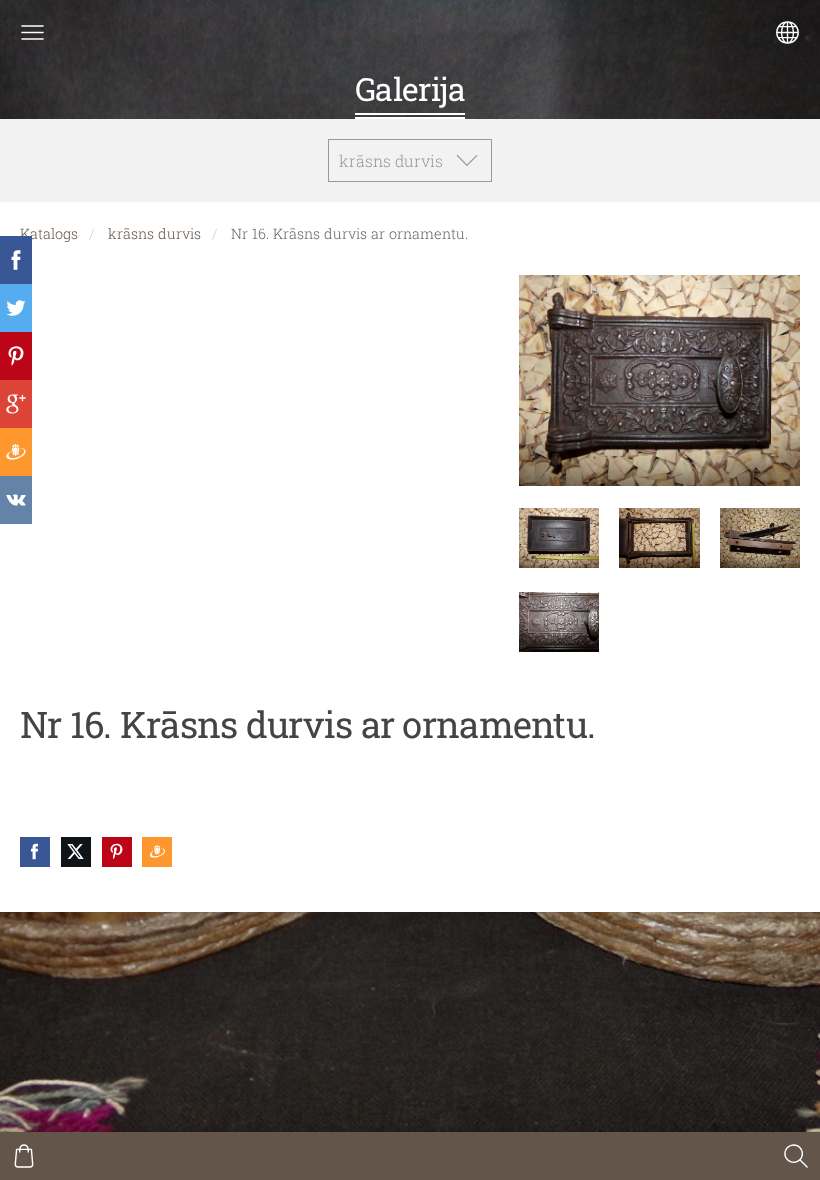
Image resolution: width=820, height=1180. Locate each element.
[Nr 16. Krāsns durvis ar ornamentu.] (559, 538)
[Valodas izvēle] (787, 32)
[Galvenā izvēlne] (32, 32)
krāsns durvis (154, 233)
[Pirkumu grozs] (24, 1156)
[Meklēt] (796, 1156)
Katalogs (49, 233)
